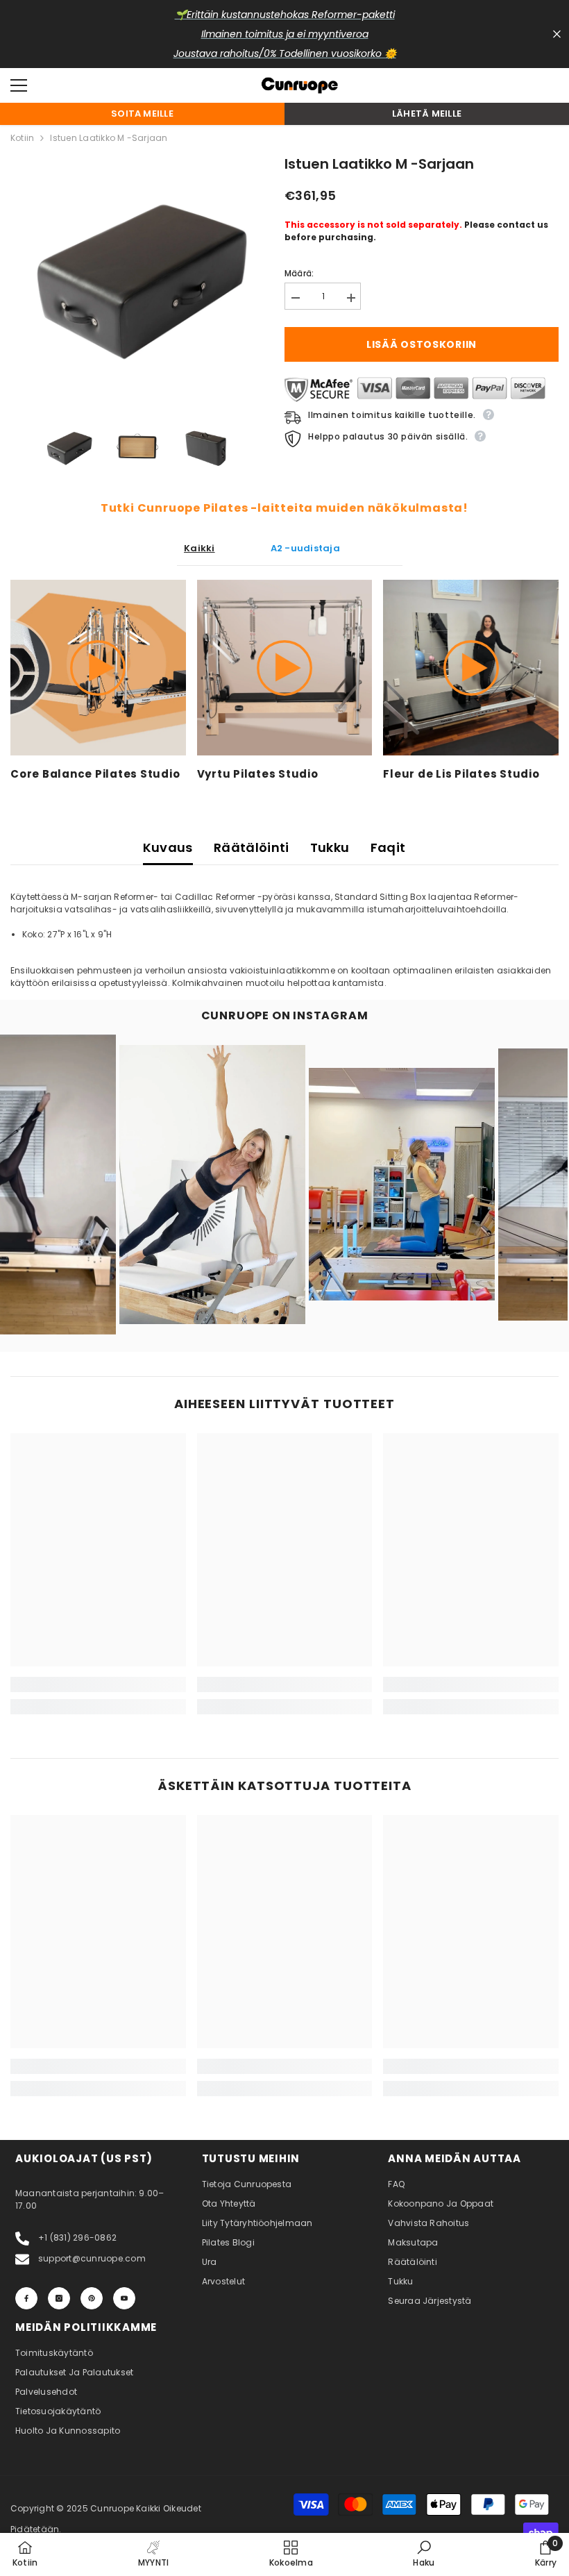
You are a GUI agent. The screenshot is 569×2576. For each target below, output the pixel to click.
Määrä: (299, 273)
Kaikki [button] (199, 548)
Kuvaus (168, 847)
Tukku (330, 847)
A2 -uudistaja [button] (305, 548)
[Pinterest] (92, 2298)
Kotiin (22, 138)
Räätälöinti (252, 847)
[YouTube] (124, 2298)
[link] (98, 1684)
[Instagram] (59, 2298)
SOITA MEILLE (142, 114)
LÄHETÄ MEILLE (427, 114)
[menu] (19, 85)
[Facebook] (26, 2298)
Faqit (388, 847)
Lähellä (557, 34)
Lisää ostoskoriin (422, 344)
